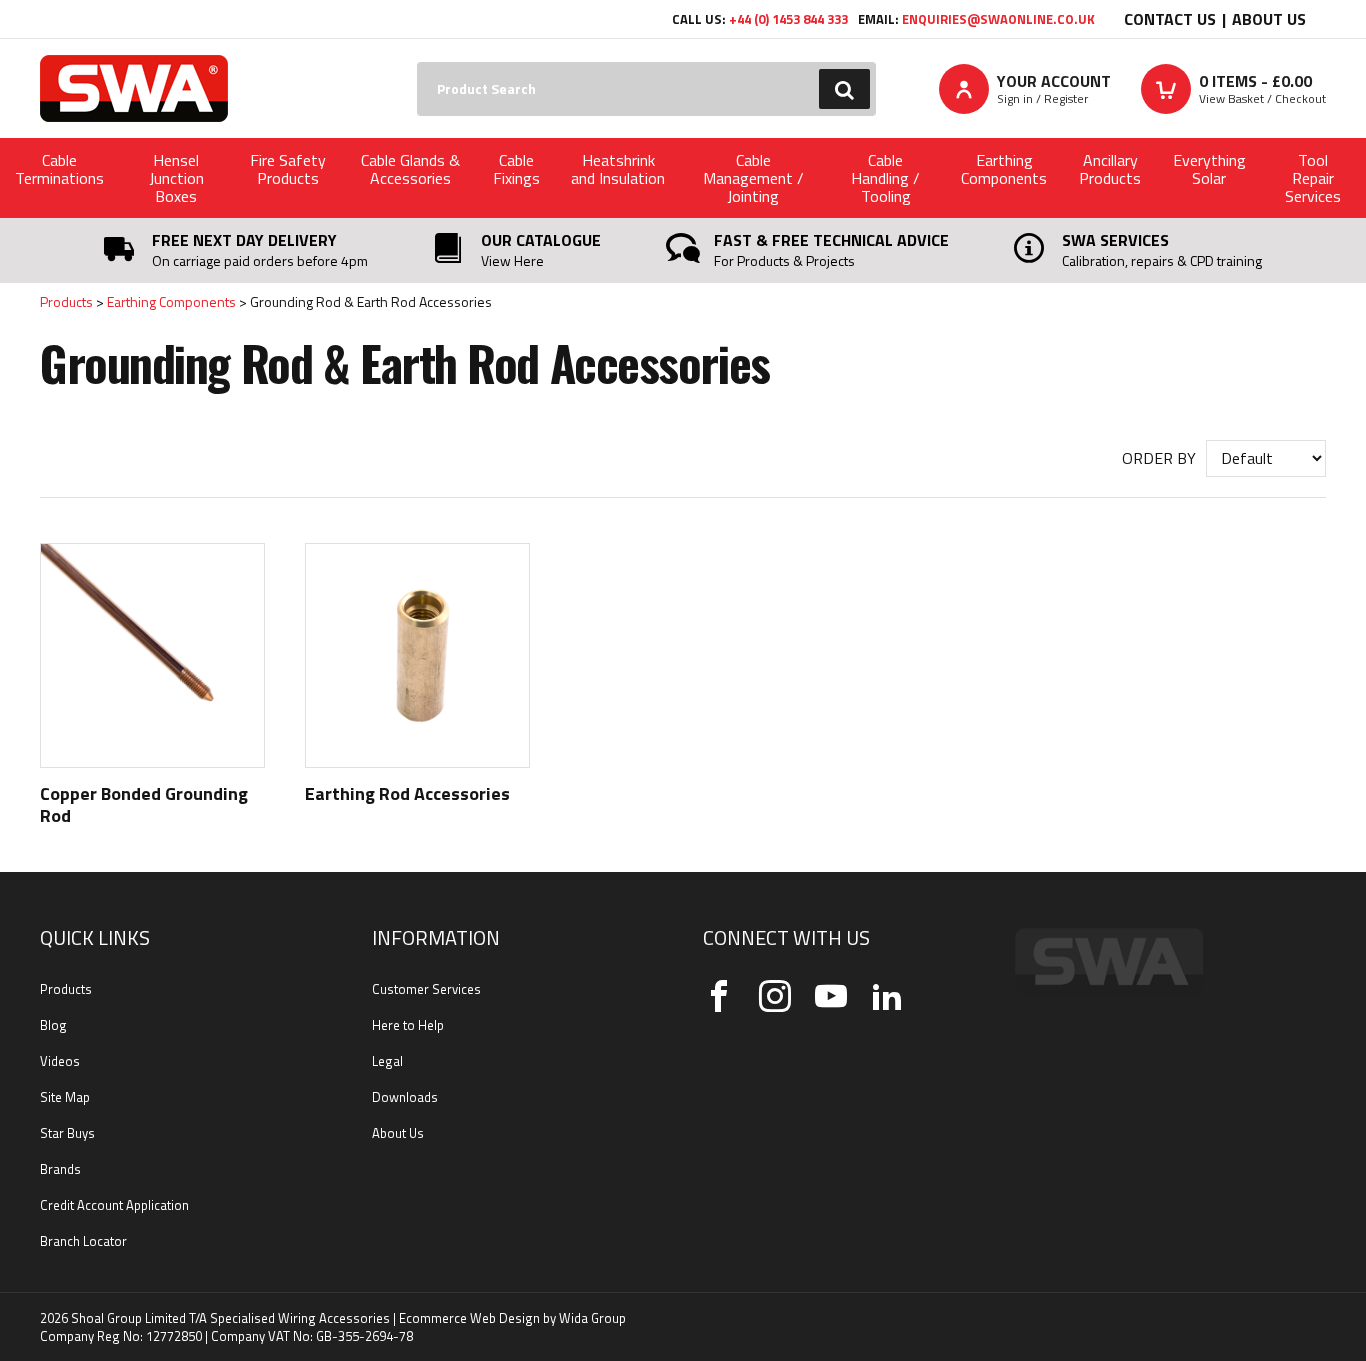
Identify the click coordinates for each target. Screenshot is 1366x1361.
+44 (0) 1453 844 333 (788, 19)
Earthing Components (1004, 169)
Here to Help (408, 1025)
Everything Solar (1209, 169)
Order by (1159, 458)
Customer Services (426, 989)
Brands (60, 1169)
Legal (387, 1061)
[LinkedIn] (887, 996)
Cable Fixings (516, 169)
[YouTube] (831, 996)
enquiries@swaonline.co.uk (998, 19)
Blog (53, 1025)
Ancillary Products (1110, 169)
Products (66, 301)
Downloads (405, 1097)
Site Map (65, 1097)
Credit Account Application (114, 1205)
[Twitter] (775, 996)
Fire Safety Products (288, 169)
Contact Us (1170, 19)
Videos (60, 1061)
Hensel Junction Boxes (176, 178)
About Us (1269, 19)
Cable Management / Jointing (753, 178)
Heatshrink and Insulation (618, 169)
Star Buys (67, 1133)
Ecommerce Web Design (469, 1318)
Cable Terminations (59, 169)
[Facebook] (719, 996)
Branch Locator (83, 1241)
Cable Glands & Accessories (410, 169)
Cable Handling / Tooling (885, 178)
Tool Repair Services (1313, 178)
